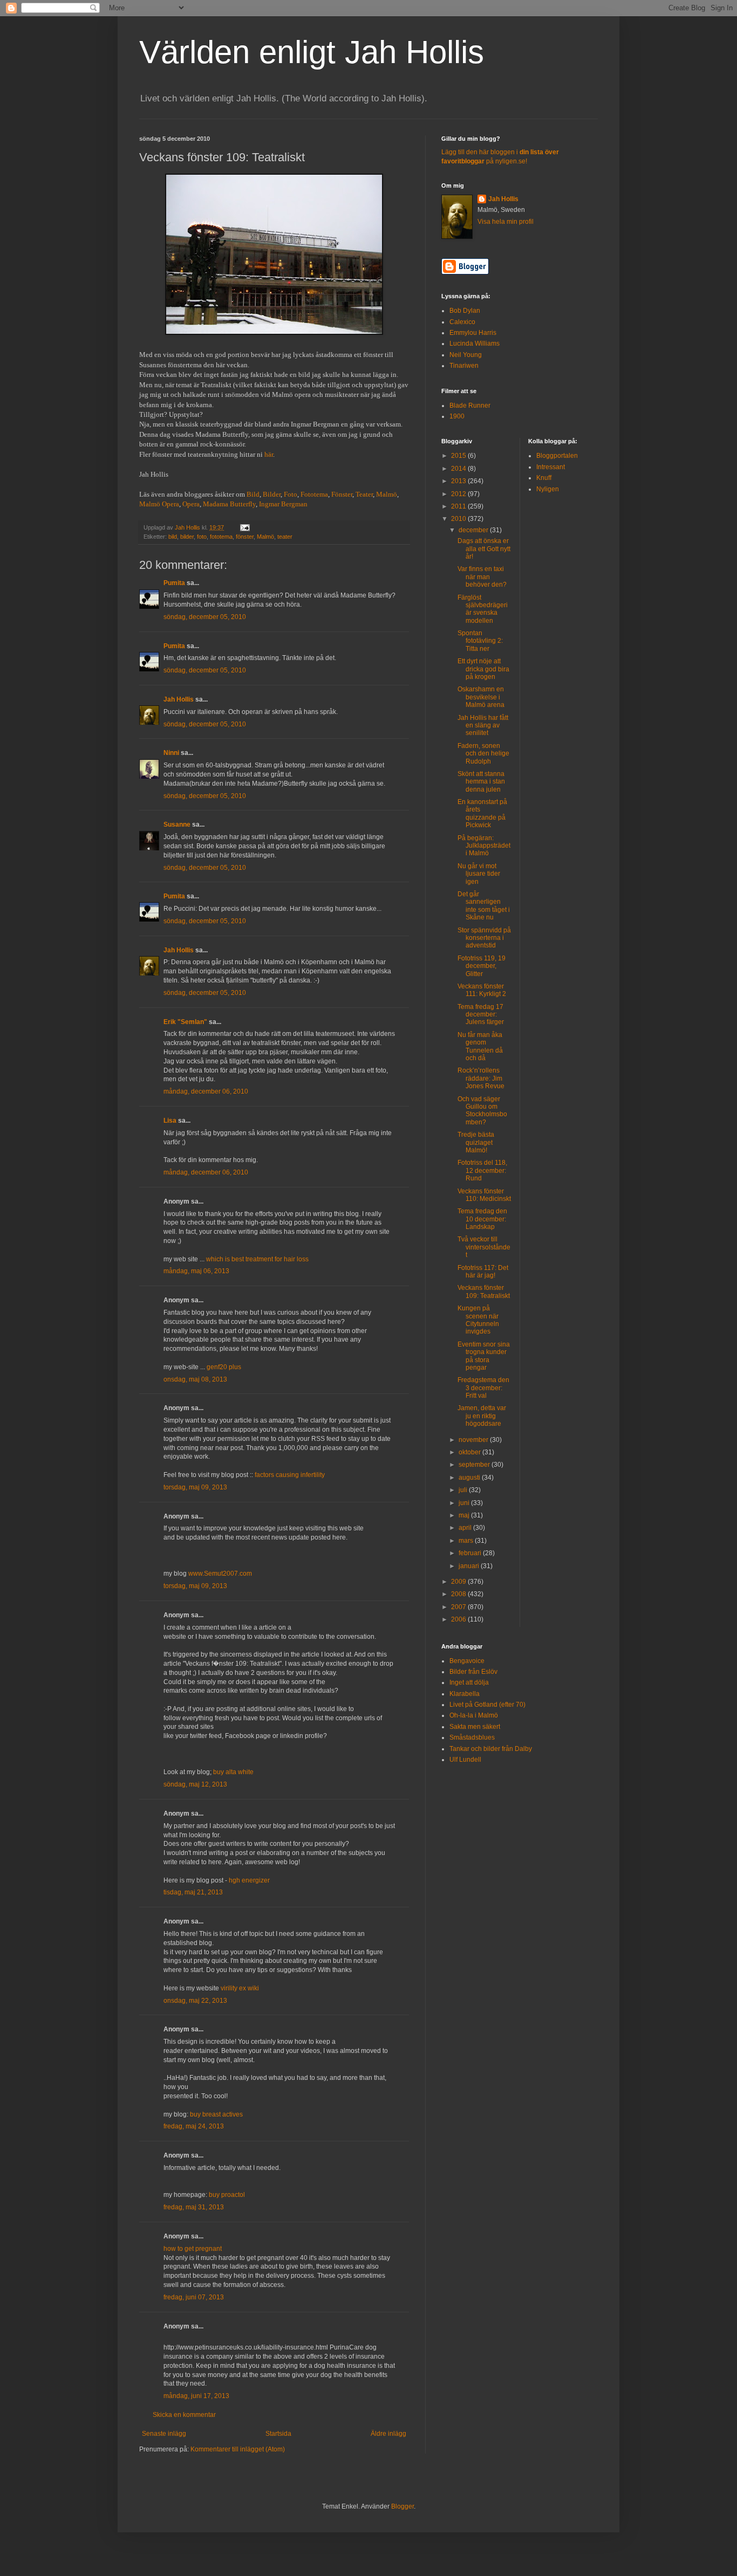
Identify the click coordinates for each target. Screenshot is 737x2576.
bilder (187, 537)
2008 (459, 1594)
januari (470, 1566)
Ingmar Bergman (283, 504)
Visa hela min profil (506, 222)
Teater (364, 494)
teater (285, 537)
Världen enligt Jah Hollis (312, 52)
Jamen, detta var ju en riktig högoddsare (482, 1416)
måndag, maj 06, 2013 (196, 1271)
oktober (470, 1452)
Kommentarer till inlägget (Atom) (238, 2449)
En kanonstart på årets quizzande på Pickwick (482, 813)
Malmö (387, 494)
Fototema (314, 494)
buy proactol (227, 2195)
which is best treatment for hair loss (257, 1259)
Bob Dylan (465, 311)
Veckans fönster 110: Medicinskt (484, 1195)
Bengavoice (467, 1661)
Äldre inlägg (388, 2434)
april (466, 1528)
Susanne (177, 825)
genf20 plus (224, 1367)
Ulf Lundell (465, 1760)
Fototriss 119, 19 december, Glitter (482, 966)
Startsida (278, 2434)
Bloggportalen (557, 456)
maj (465, 1515)
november (474, 1440)
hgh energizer (249, 1880)
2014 (459, 469)
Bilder (272, 494)
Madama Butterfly (229, 504)
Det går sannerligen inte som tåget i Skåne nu (484, 906)
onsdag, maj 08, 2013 (195, 1379)
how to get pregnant (193, 2249)
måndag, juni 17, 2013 (196, 2396)
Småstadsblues (472, 1737)
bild (173, 537)
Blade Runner (470, 406)
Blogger (402, 2506)
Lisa (170, 1121)
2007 (459, 1607)
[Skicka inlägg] (244, 527)
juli (464, 1490)
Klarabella (465, 1694)
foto (202, 537)
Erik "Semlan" (185, 1022)
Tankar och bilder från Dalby (491, 1749)
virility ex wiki (240, 1988)
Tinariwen (464, 366)
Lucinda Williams (475, 344)
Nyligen (548, 489)
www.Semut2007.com (220, 1574)
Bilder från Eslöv (473, 1672)
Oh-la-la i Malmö (474, 1715)
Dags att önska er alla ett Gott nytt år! (484, 549)
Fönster (342, 494)
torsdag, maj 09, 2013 (195, 1487)
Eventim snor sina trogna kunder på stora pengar (484, 1356)
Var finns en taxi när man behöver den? (482, 577)
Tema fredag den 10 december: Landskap (482, 1219)
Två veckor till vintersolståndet (484, 1247)
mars (467, 1541)
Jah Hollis (179, 699)
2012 (459, 494)
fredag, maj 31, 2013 (194, 2207)
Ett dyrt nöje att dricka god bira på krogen (483, 669)
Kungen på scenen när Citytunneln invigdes (478, 1320)
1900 (457, 416)
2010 (459, 519)
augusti (470, 1478)
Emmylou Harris (473, 333)
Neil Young (466, 355)
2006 (459, 1619)
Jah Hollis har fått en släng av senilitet (483, 726)
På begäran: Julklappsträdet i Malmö (484, 846)
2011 (459, 506)
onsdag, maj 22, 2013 (195, 2001)
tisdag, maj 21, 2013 (193, 1892)
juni (465, 1503)
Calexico (462, 322)
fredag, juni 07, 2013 (194, 2297)
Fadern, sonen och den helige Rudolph (483, 754)
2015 (459, 456)
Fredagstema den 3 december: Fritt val (483, 1388)
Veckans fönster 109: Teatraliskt (484, 1292)
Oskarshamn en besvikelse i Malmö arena (481, 697)
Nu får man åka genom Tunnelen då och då (480, 1046)
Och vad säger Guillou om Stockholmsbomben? (482, 1111)
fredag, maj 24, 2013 (194, 2126)
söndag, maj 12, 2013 (195, 1784)
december (474, 530)
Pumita (174, 583)
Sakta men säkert (475, 1727)
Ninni (171, 753)
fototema (221, 537)
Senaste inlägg (164, 2434)
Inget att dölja (469, 1682)
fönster (245, 537)
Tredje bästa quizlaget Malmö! (476, 1142)
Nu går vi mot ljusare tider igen (479, 874)
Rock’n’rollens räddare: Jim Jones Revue (481, 1078)
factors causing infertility (290, 1475)
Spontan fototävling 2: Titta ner (480, 641)
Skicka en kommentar (184, 2415)
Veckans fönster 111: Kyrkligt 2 (482, 990)
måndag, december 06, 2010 (206, 1091)
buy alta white (233, 1772)
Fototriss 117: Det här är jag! (483, 1272)
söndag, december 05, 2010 (205, 617)
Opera (191, 504)
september (475, 1465)
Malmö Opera (159, 504)
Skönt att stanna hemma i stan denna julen (481, 782)
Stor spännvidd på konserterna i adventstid (484, 938)
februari (471, 1553)
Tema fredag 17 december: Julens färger (481, 1015)
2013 (459, 481)
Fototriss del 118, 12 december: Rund (482, 1170)
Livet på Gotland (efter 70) (487, 1705)
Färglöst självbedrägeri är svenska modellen (483, 609)
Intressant (551, 467)
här (269, 454)
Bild (253, 494)
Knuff (544, 478)
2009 (459, 1582)
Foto (291, 494)
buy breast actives (216, 2114)
